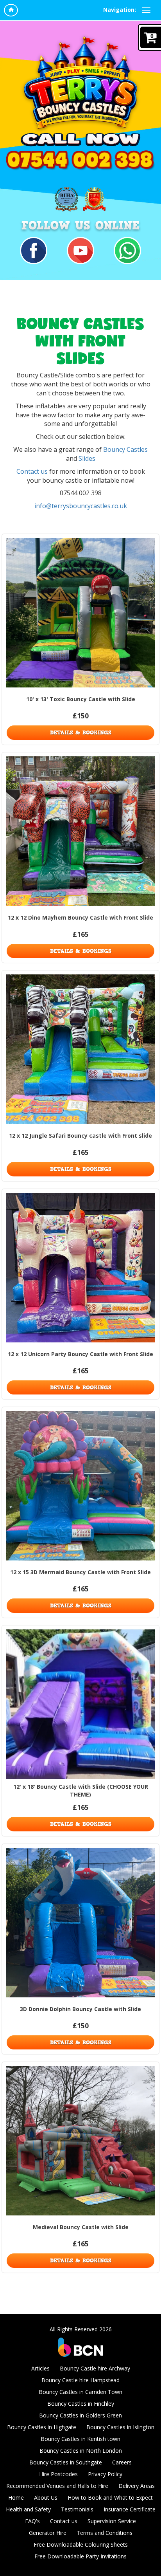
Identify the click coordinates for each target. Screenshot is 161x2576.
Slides (87, 458)
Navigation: (120, 10)
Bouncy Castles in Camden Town (80, 2392)
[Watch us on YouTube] (80, 250)
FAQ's (32, 2521)
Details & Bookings (81, 732)
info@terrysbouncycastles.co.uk (81, 506)
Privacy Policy (105, 2474)
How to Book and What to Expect (110, 2498)
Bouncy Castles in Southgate (66, 2462)
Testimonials (77, 2509)
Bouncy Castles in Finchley (81, 2404)
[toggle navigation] (146, 10)
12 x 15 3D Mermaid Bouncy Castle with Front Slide (80, 1572)
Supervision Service (112, 2521)
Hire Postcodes (58, 2474)
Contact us (32, 471)
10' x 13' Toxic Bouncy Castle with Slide (81, 699)
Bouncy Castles (125, 449)
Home (16, 2498)
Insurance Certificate (130, 2509)
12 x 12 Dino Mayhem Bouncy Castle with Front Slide (80, 917)
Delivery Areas (137, 2486)
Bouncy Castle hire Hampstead (80, 2380)
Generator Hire (48, 2533)
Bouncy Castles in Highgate (42, 2427)
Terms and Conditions (105, 2533)
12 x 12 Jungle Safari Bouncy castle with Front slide (80, 1136)
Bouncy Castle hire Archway (95, 2368)
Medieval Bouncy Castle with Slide (81, 2227)
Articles (40, 2368)
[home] (11, 10)
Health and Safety (28, 2509)
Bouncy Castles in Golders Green (80, 2415)
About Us (46, 2498)
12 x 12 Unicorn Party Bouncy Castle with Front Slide (80, 1354)
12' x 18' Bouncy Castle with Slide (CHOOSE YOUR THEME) (81, 1790)
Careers (122, 2462)
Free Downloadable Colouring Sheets (81, 2544)
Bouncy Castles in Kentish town (80, 2439)
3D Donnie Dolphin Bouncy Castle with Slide (80, 2009)
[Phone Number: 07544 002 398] (80, 161)
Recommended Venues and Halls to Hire (57, 2486)
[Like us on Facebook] (34, 250)
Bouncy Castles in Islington (120, 2427)
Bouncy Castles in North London (81, 2451)
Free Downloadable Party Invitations (80, 2556)
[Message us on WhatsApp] (127, 250)
